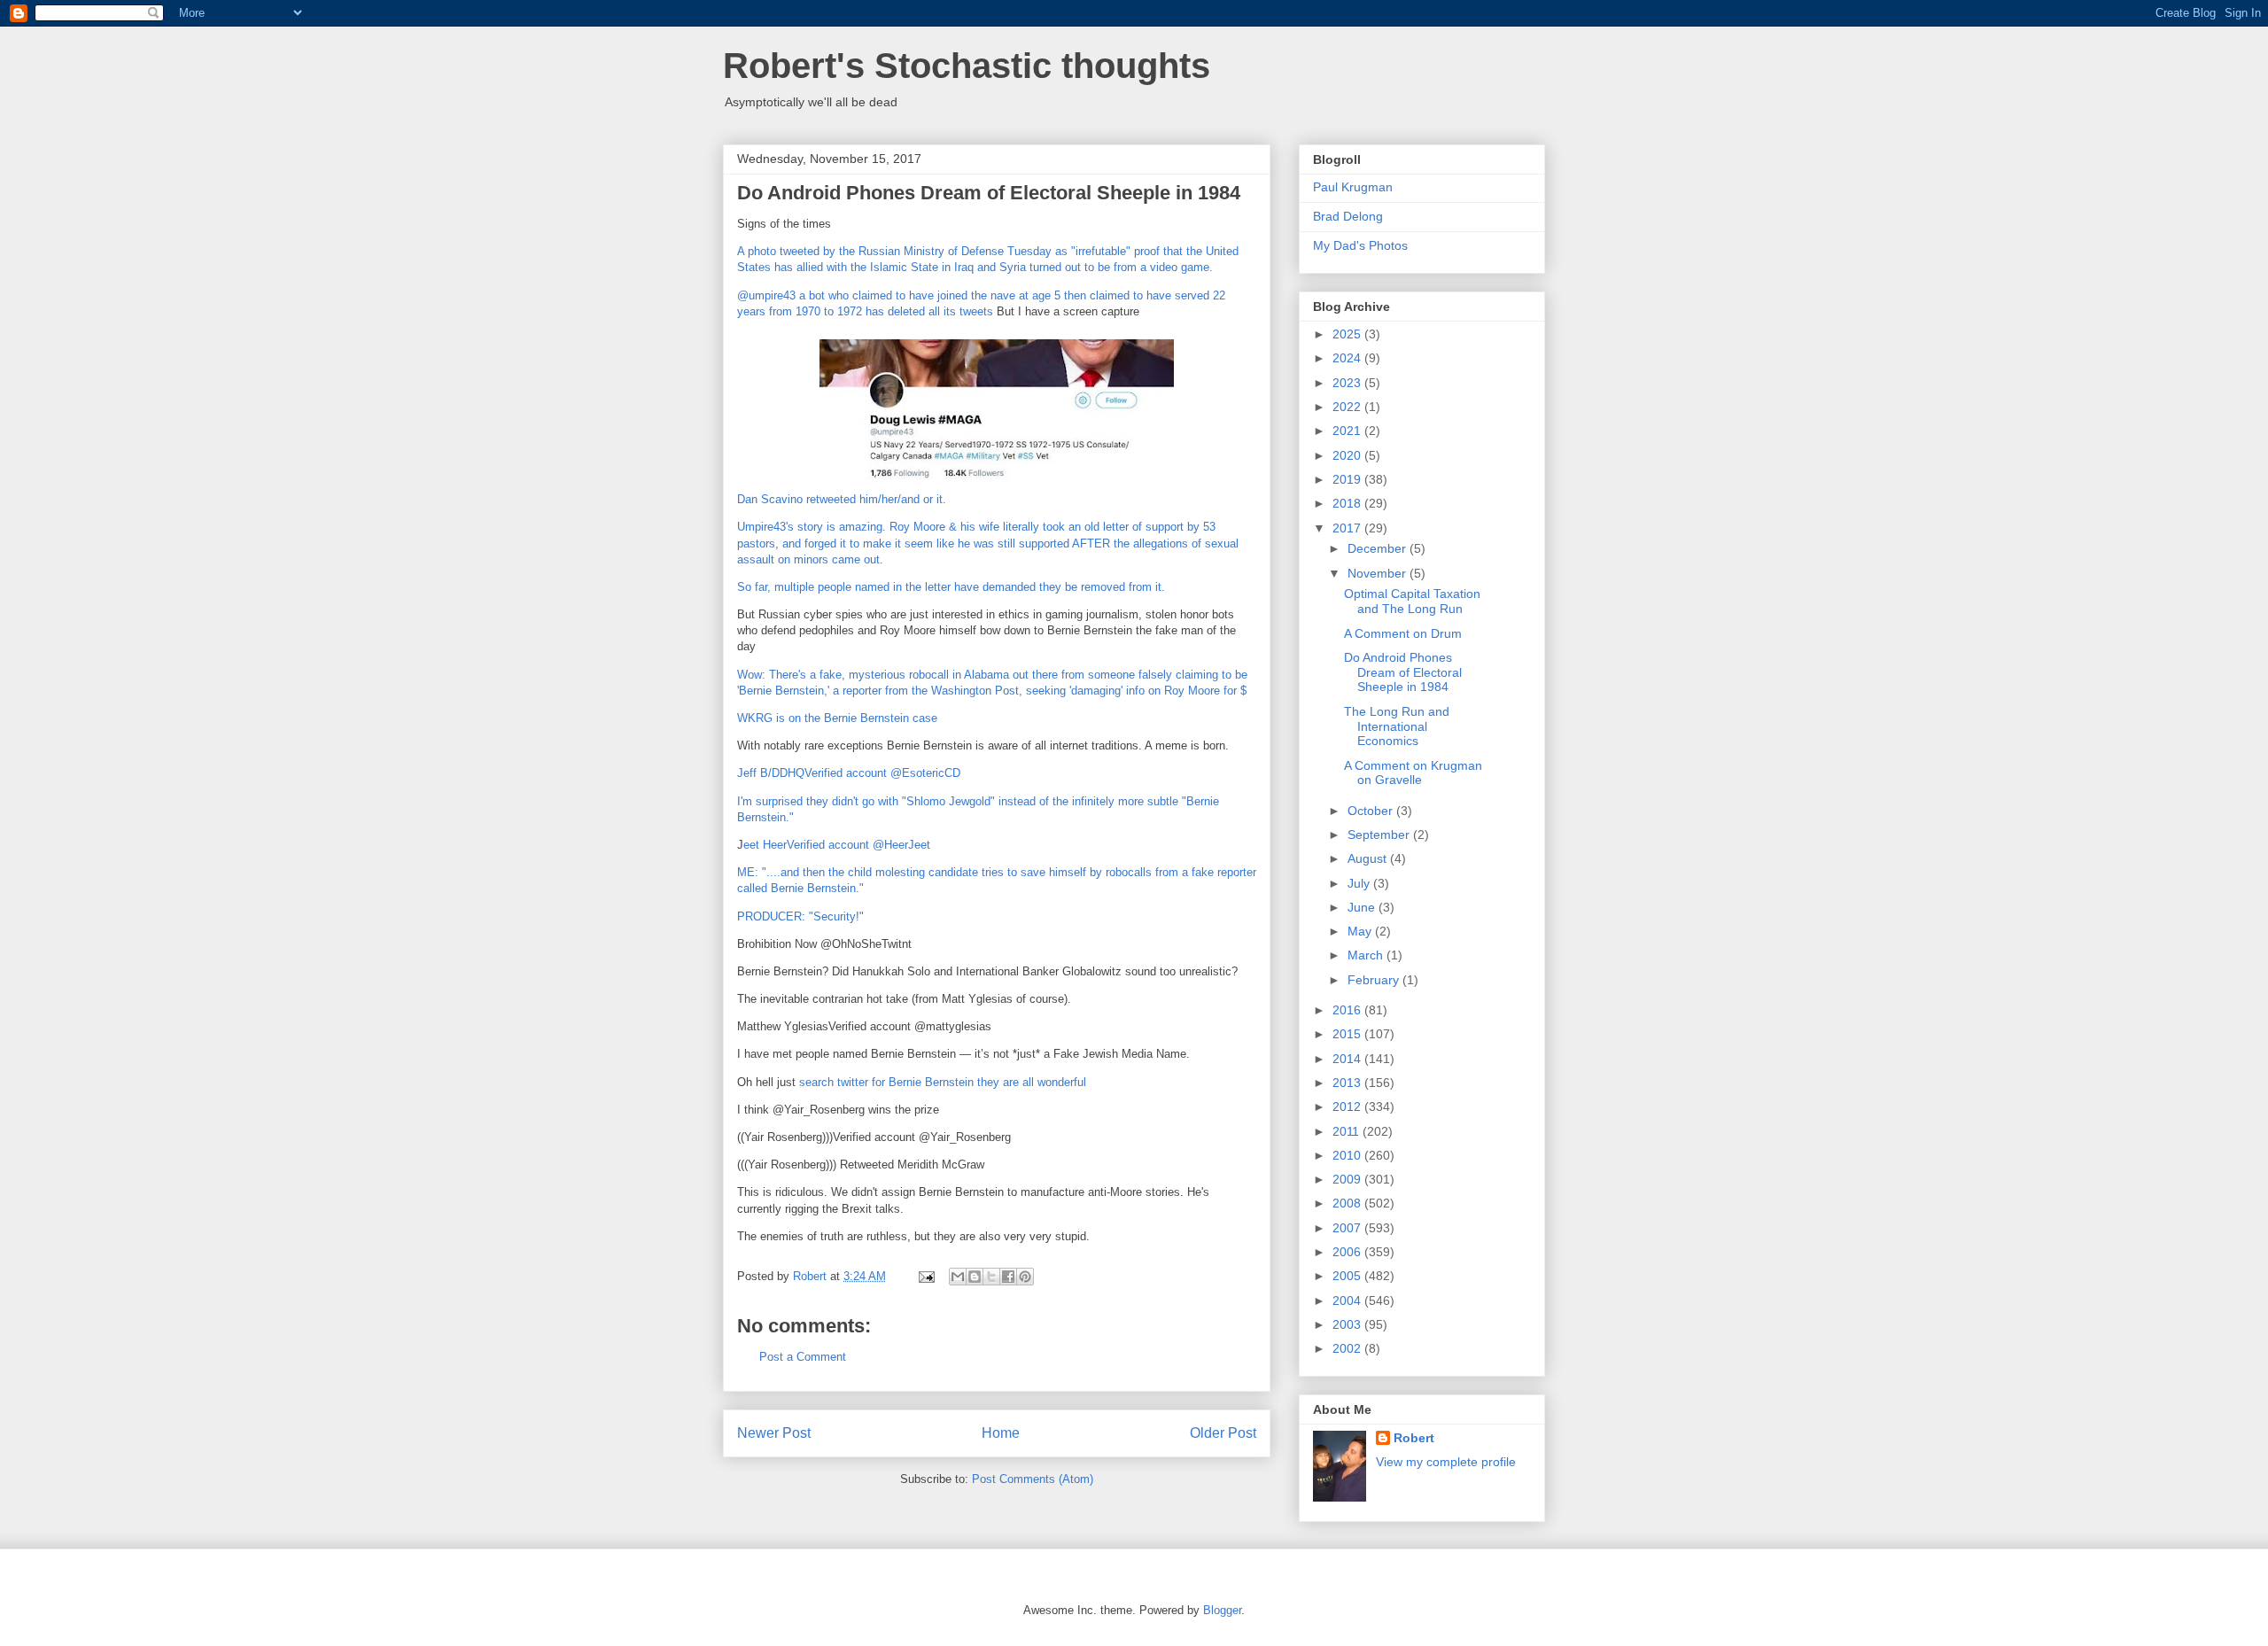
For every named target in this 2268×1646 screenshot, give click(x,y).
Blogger (1222, 1610)
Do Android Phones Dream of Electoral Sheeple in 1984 (1403, 672)
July (1360, 883)
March (1367, 955)
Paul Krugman (1353, 187)
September (1380, 835)
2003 (1348, 1324)
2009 (1348, 1179)
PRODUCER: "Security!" (800, 916)
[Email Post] (925, 1276)
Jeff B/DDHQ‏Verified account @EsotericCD (849, 773)
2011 (1348, 1131)
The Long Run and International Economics (1397, 726)
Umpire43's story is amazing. (812, 527)
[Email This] (958, 1277)
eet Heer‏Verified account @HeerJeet (837, 845)
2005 (1348, 1276)
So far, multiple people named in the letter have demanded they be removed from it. (951, 587)
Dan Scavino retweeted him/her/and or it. (842, 499)
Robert (1414, 1438)
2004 (1348, 1300)
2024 (1348, 358)
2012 (1348, 1106)
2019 (1348, 479)
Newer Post (774, 1433)
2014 (1348, 1059)
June (1363, 907)
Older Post (1223, 1433)
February (1375, 980)
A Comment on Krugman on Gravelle (1413, 773)
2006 (1348, 1252)
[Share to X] (991, 1277)
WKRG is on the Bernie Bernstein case (837, 718)
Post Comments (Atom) (1033, 1479)
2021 (1348, 431)
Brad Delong (1348, 216)
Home (1001, 1433)
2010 (1348, 1155)
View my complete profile (1446, 1462)
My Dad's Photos (1360, 245)
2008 (1348, 1203)
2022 (1348, 407)
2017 (1348, 528)
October (1372, 811)
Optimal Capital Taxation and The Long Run (1412, 601)
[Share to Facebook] (1008, 1277)
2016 (1348, 1010)
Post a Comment (803, 1357)
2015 (1348, 1034)
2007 (1348, 1228)
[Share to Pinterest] (1025, 1277)
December (1379, 548)
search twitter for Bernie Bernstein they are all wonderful (943, 1082)
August (1369, 858)
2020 (1348, 455)
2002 (1348, 1348)
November (1379, 573)
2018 (1348, 503)
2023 (1348, 383)
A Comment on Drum (1403, 633)
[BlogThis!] (975, 1277)
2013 (1348, 1083)
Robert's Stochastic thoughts (967, 66)
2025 (1348, 334)
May (1361, 931)
